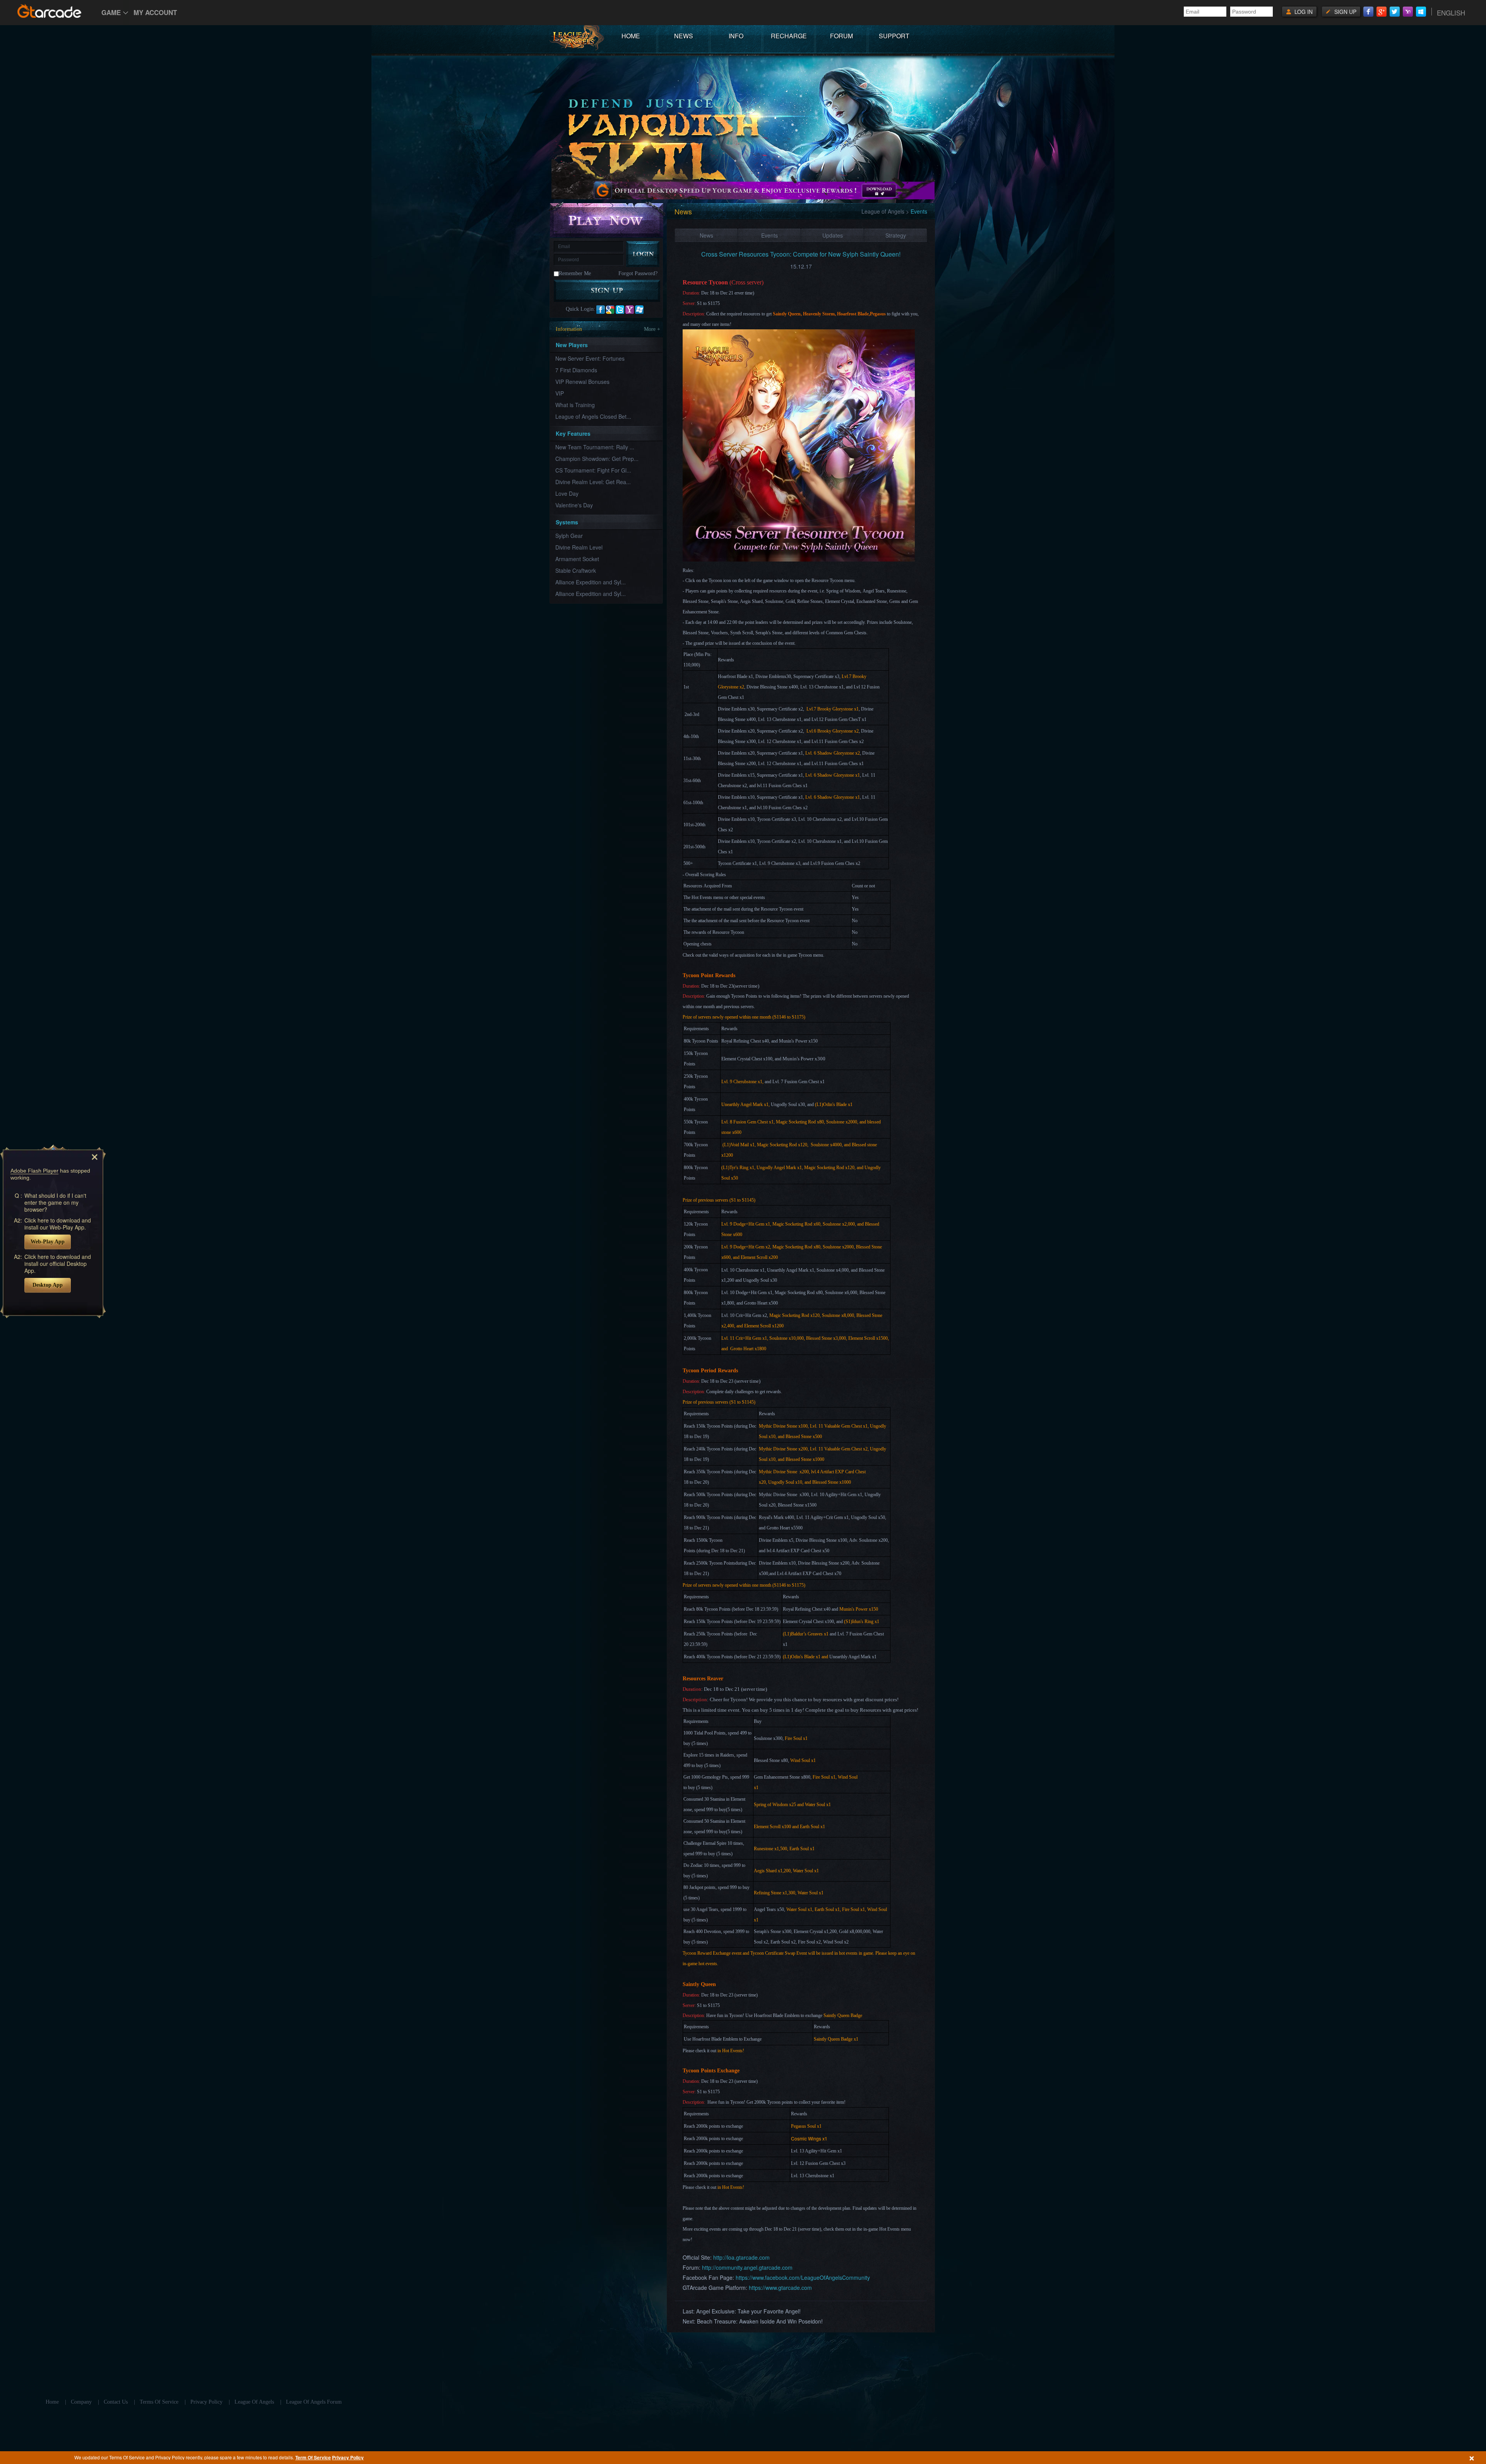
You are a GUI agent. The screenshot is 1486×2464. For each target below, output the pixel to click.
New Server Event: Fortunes (590, 358)
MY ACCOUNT (155, 12)
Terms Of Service (159, 2402)
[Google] (1382, 12)
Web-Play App (48, 1242)
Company (81, 2402)
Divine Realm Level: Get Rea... (593, 482)
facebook (601, 310)
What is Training (575, 405)
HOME (631, 36)
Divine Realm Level (579, 547)
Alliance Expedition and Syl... (591, 582)
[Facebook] (1368, 12)
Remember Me (575, 273)
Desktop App (48, 1285)
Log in (1304, 12)
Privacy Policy (348, 2457)
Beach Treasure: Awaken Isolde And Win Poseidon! (760, 2321)
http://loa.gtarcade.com (741, 2257)
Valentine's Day (574, 505)
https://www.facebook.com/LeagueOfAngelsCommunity (803, 2277)
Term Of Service (313, 2457)
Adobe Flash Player (34, 1171)
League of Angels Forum (314, 2402)
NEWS (684, 36)
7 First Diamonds (576, 370)
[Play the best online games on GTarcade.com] (50, 11)
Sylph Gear (569, 536)
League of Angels (883, 211)
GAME (111, 12)
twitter (620, 310)
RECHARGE (789, 36)
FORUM (841, 36)
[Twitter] (1395, 12)
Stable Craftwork (576, 570)
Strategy (896, 235)
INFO (736, 36)
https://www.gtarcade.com (780, 2288)
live (639, 310)
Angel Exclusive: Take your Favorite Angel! (748, 2311)
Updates (833, 235)
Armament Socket (577, 559)
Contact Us (116, 2402)
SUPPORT (894, 36)
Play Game (607, 220)
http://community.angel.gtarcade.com (747, 2267)
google (610, 310)
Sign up (1345, 12)
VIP (560, 393)
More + (652, 329)
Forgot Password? (638, 273)
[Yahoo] (1408, 12)
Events (770, 235)
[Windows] (1421, 12)
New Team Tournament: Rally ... (595, 447)
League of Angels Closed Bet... (593, 416)
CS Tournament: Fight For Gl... (593, 470)
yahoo (630, 310)
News (706, 235)
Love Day (567, 493)
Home (52, 2402)
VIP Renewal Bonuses (582, 382)
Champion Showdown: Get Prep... (597, 459)
